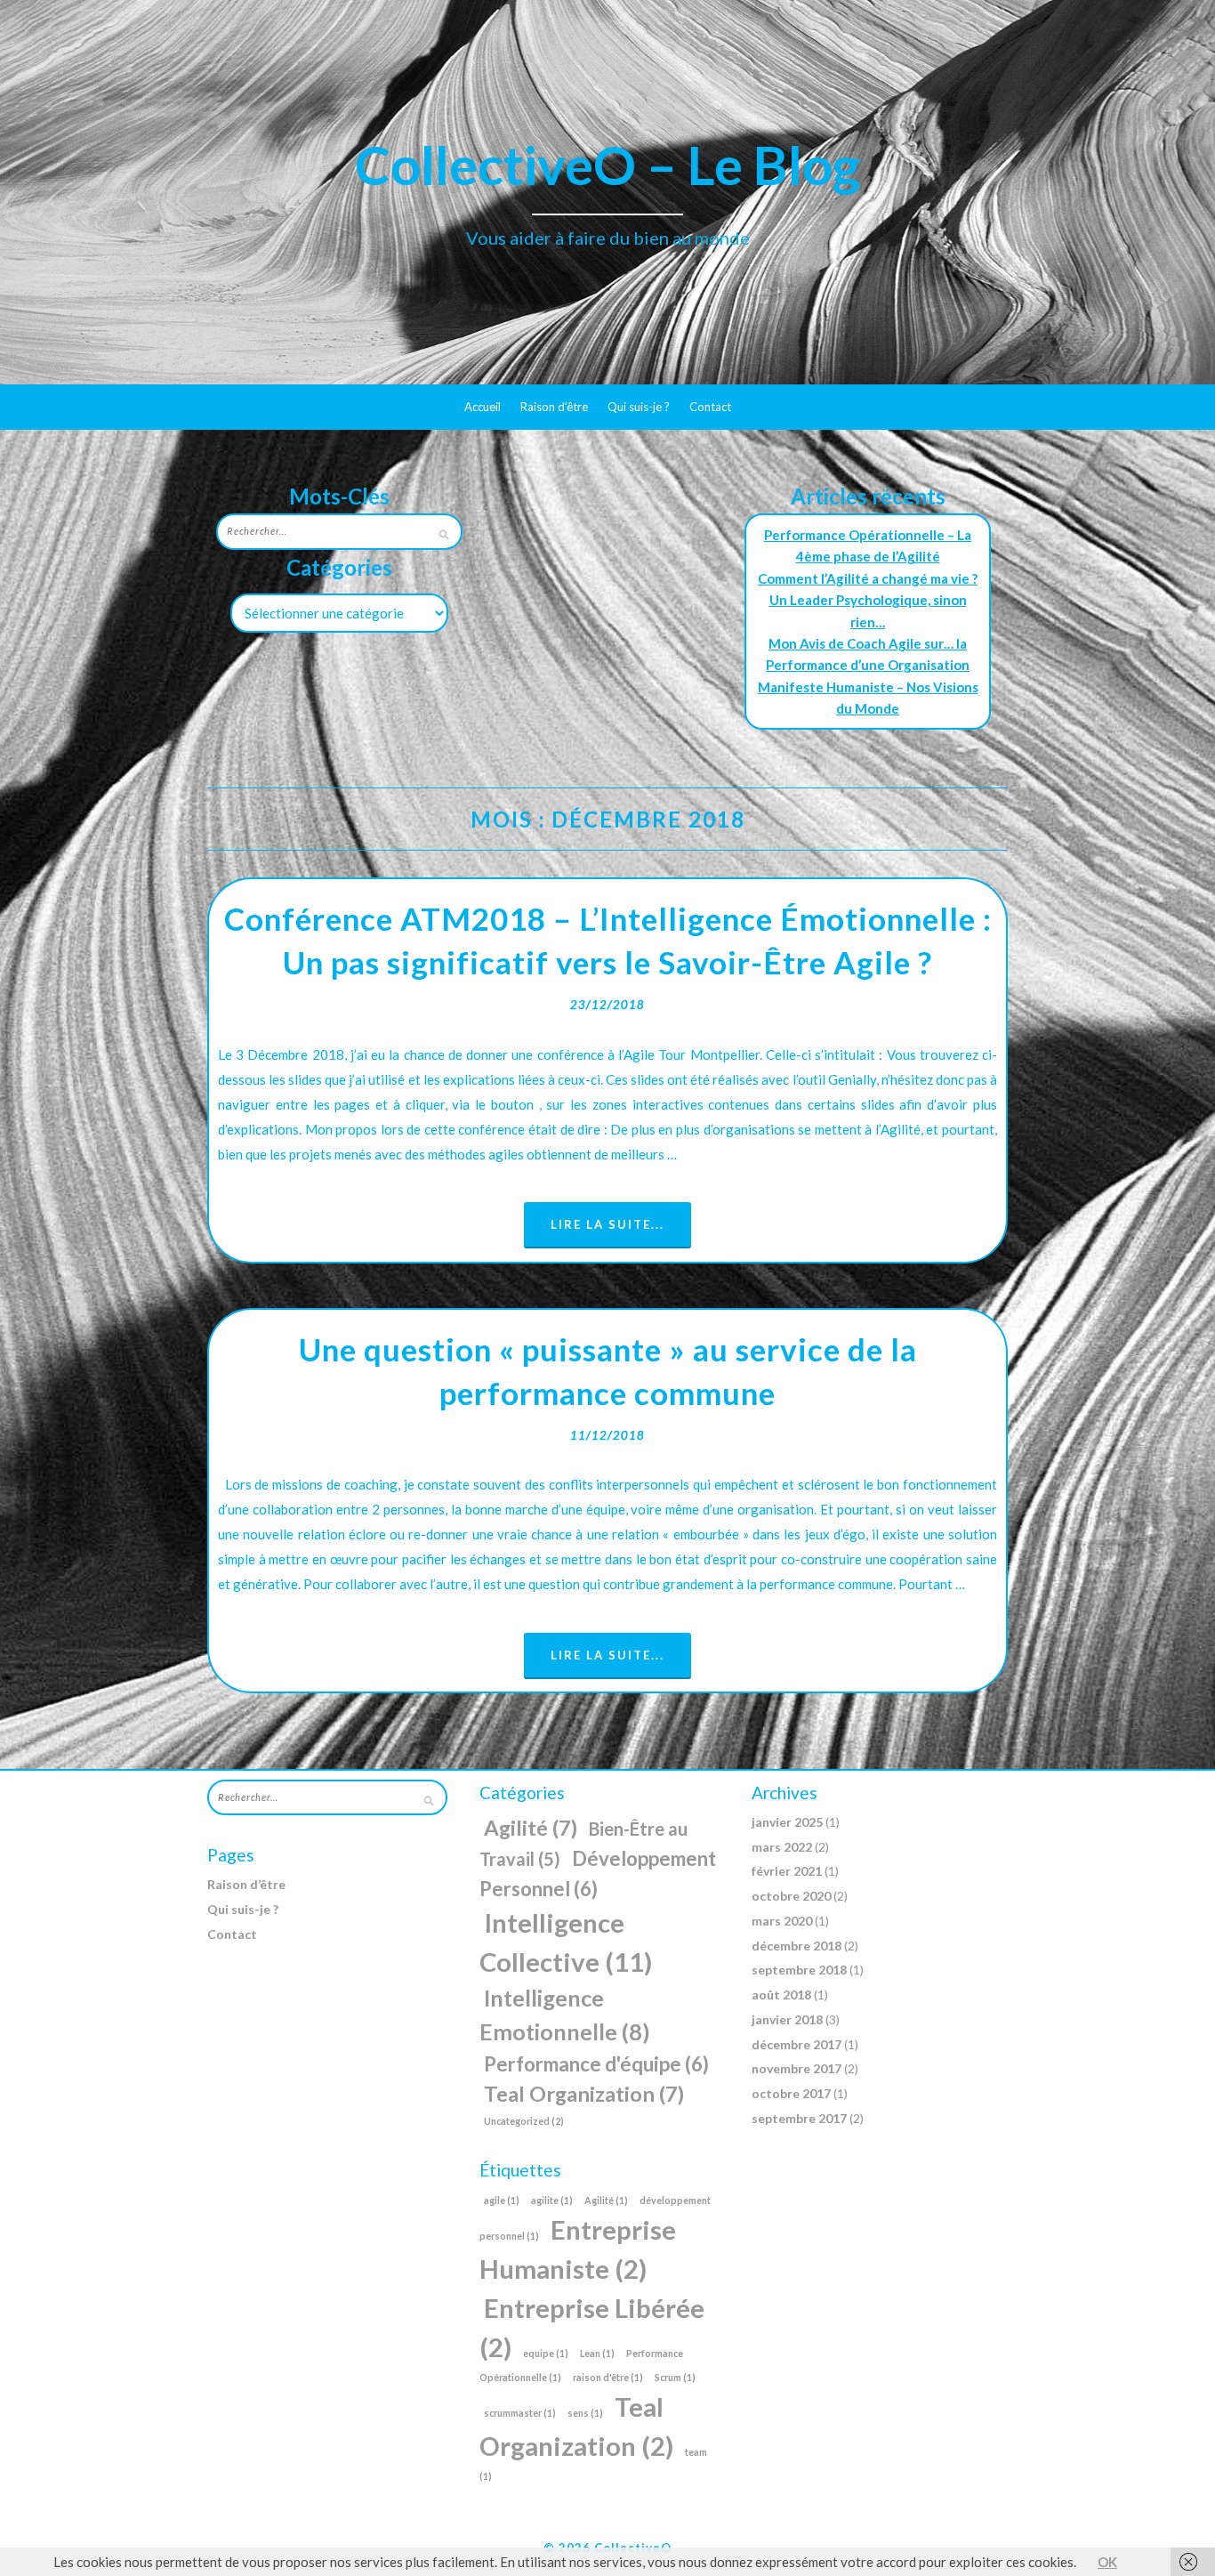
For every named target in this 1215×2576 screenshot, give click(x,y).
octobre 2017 (791, 2093)
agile (502, 2200)
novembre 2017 (797, 2068)
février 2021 (787, 1871)
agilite (552, 2200)
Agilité (531, 1828)
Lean (597, 2353)
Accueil (483, 407)
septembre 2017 (799, 2118)
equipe (546, 2353)
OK (1107, 2562)
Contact (710, 407)
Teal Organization (584, 2094)
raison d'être (608, 2377)
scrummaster (520, 2413)
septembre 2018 (799, 1970)
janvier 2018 (787, 2019)
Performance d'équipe (596, 2064)
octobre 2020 (791, 1896)
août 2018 (781, 1995)
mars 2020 (782, 1921)
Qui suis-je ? (639, 407)
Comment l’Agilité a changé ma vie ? (868, 578)
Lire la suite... (607, 1224)
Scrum (675, 2377)
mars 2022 (782, 1847)
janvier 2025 (787, 1822)
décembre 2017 (797, 2044)
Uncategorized (524, 2121)
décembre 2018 (797, 1946)
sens (585, 2413)
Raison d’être (554, 407)
